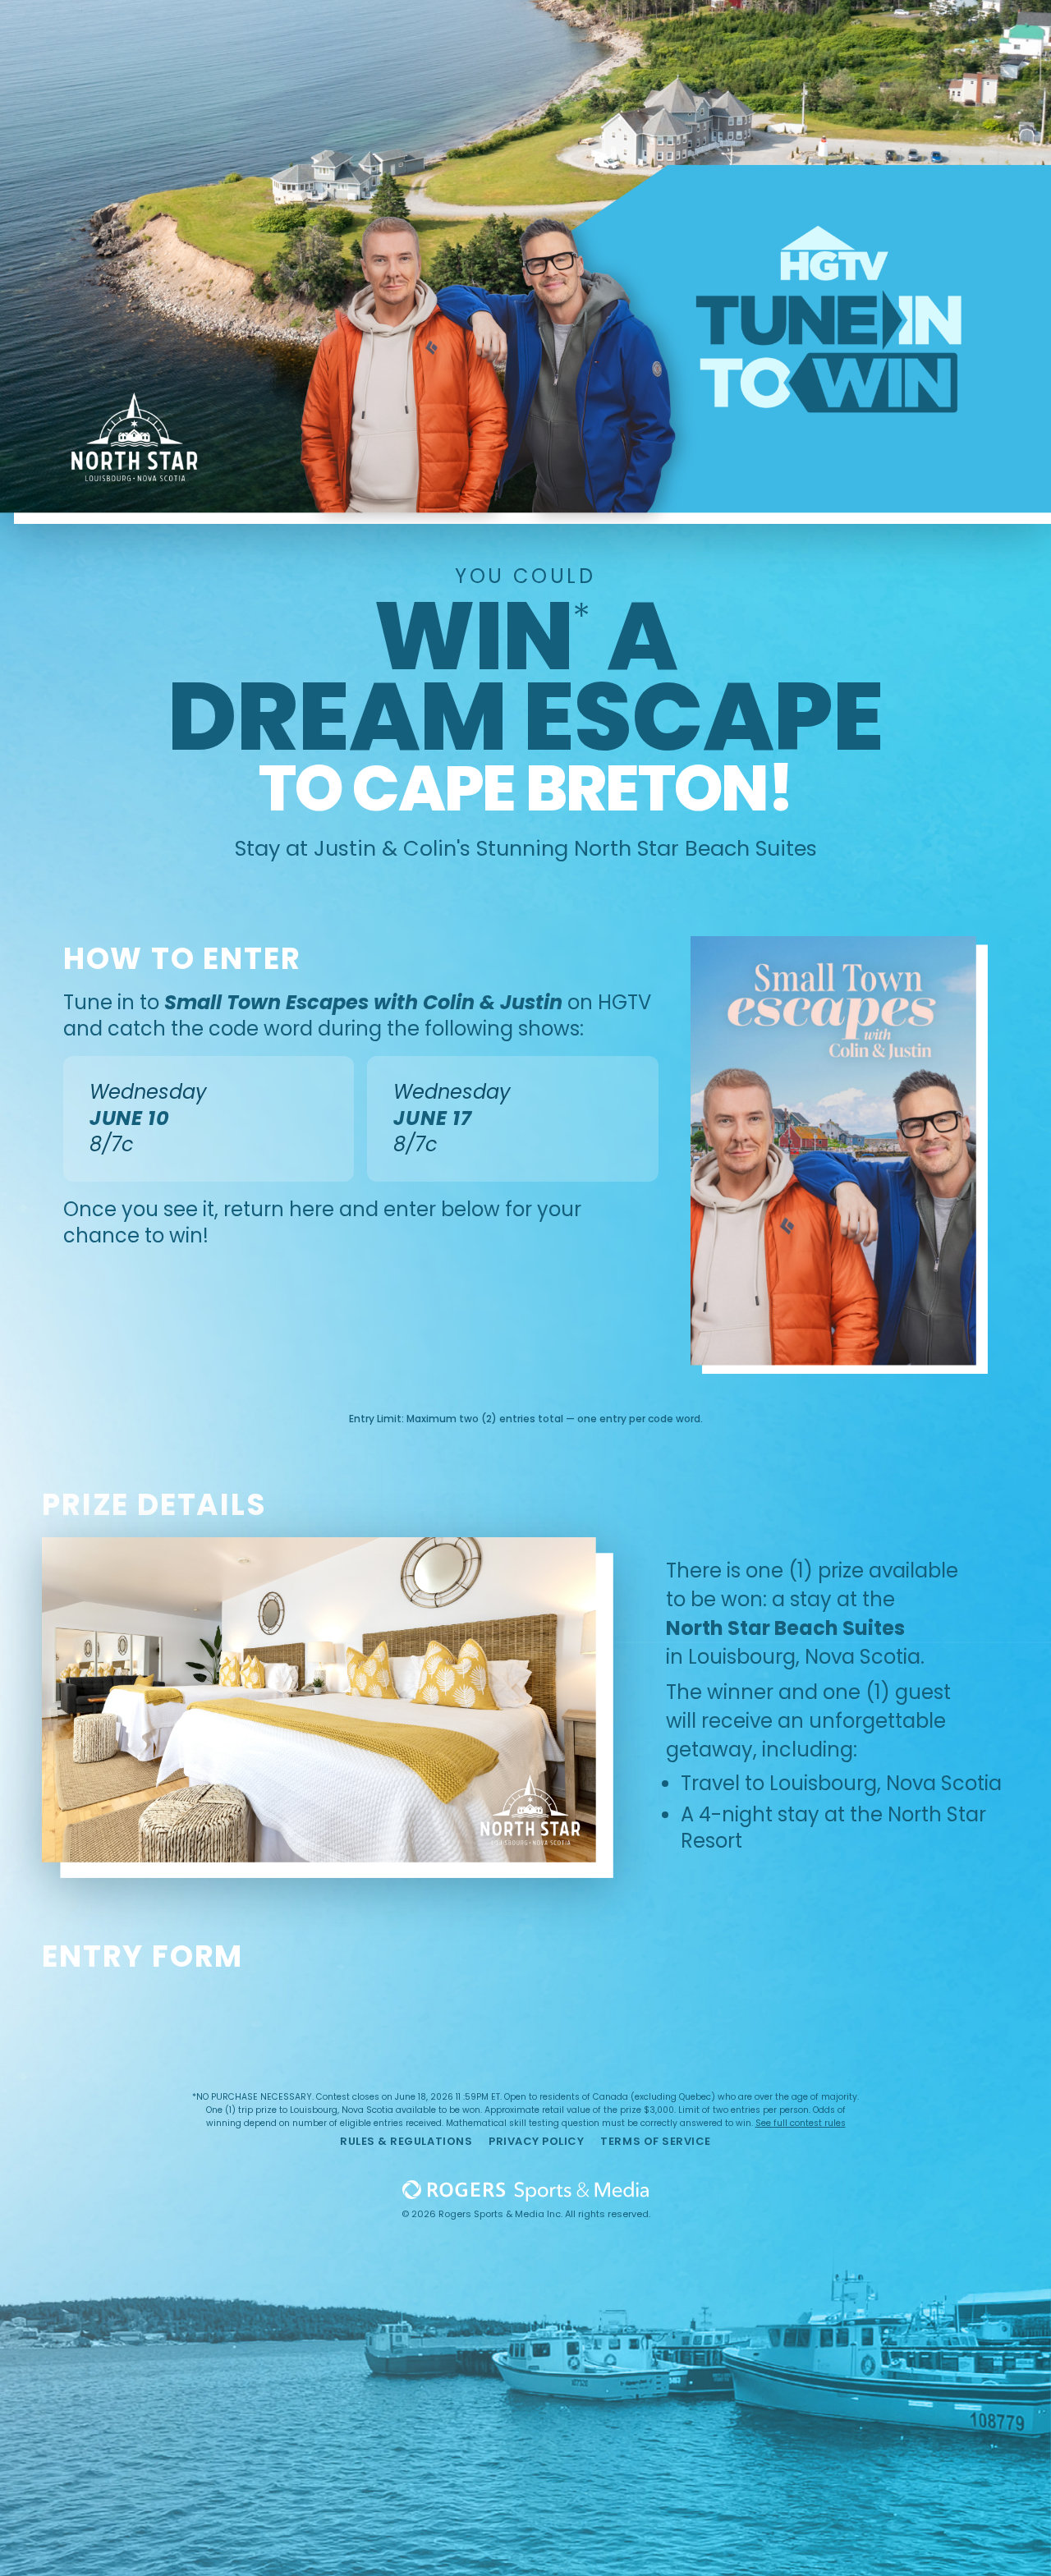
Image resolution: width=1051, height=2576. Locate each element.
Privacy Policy (536, 2141)
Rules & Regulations (406, 2141)
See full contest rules (801, 2123)
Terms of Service (655, 2141)
